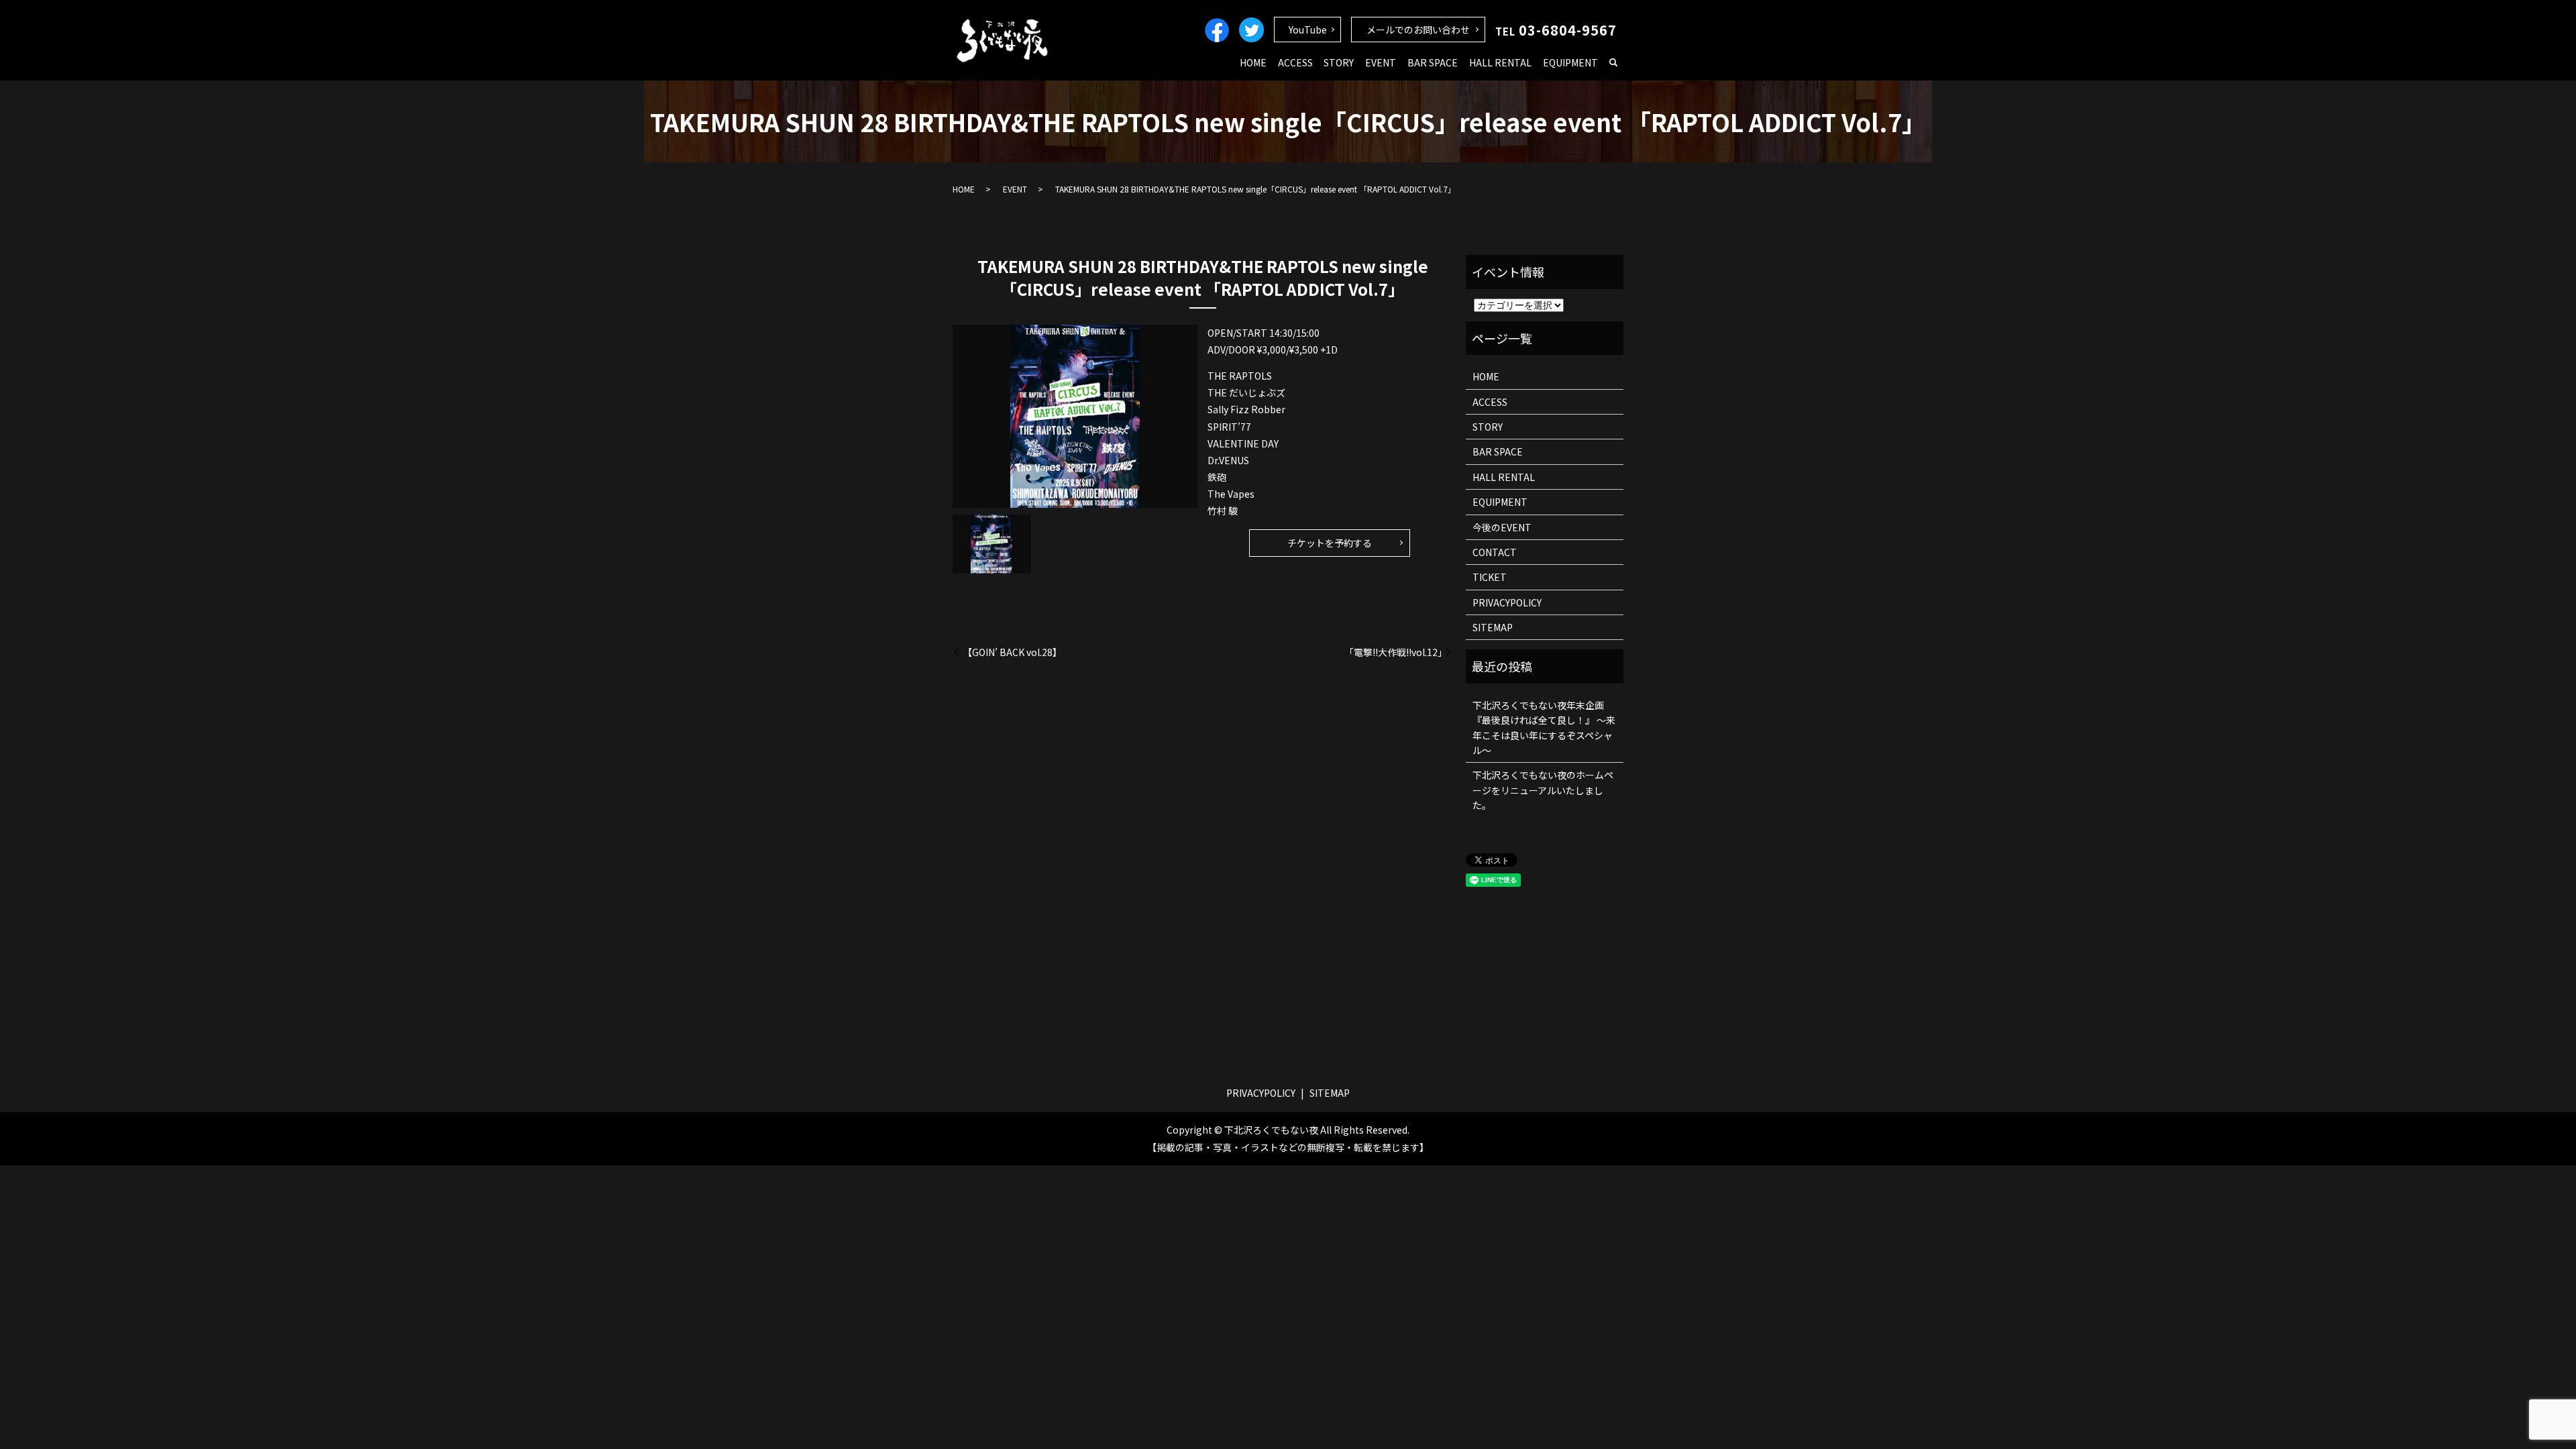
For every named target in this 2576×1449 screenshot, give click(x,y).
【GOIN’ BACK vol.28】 (1012, 652)
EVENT (1381, 62)
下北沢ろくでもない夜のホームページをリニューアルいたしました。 (1543, 790)
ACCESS (1295, 62)
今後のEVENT (1502, 527)
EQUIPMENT (1570, 62)
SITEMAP (1493, 627)
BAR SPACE (1433, 62)
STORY (1339, 62)
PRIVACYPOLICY (1507, 602)
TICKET (1490, 577)
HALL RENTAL (1500, 62)
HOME (1253, 62)
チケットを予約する (1330, 543)
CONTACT (1495, 552)
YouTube (1308, 30)
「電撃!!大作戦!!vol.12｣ (1393, 652)
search (1613, 63)
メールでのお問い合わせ (1418, 30)
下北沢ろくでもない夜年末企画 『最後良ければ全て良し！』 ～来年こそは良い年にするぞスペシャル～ (1544, 728)
